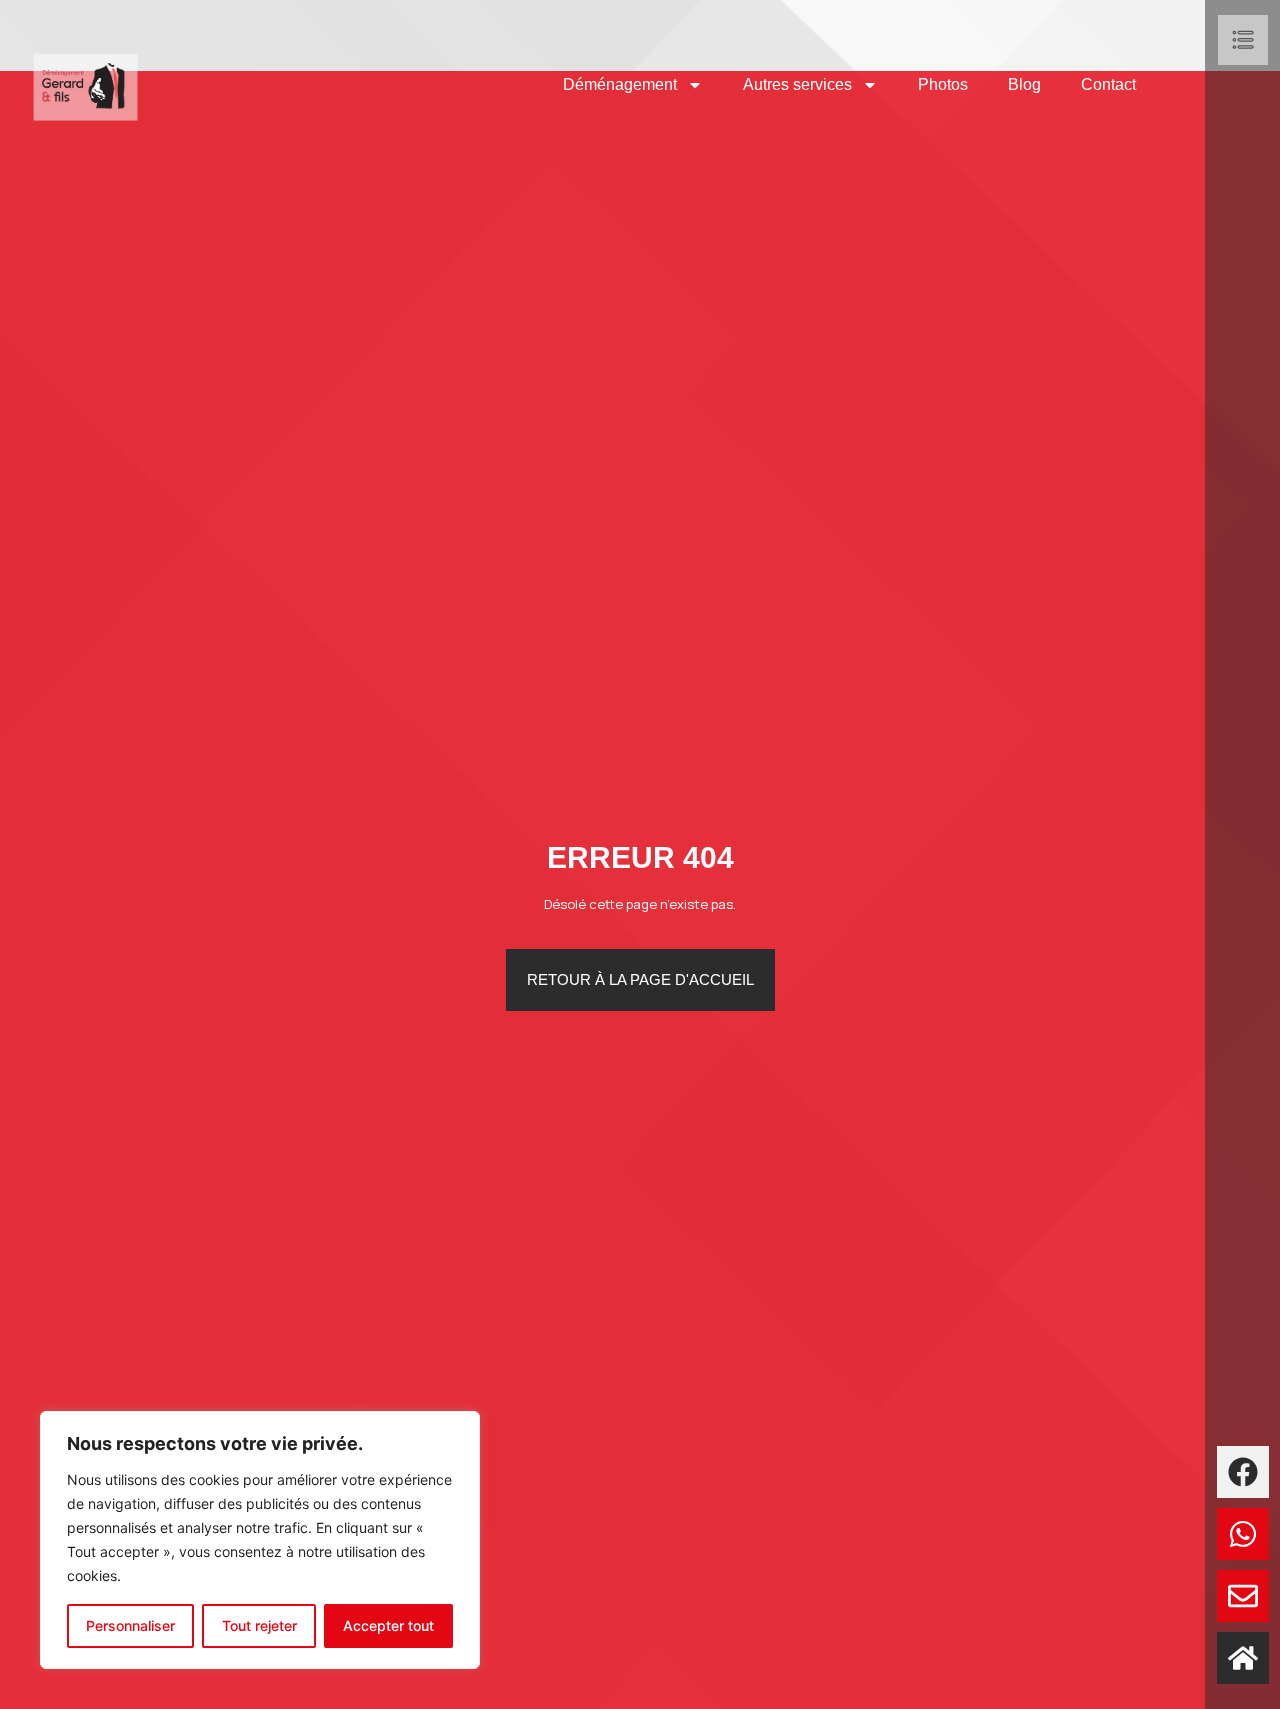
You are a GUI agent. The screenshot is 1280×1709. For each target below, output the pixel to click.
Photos (943, 84)
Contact (1108, 84)
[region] (260, 1540)
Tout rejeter (259, 1625)
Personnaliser (130, 1625)
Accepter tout (388, 1625)
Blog (1024, 84)
